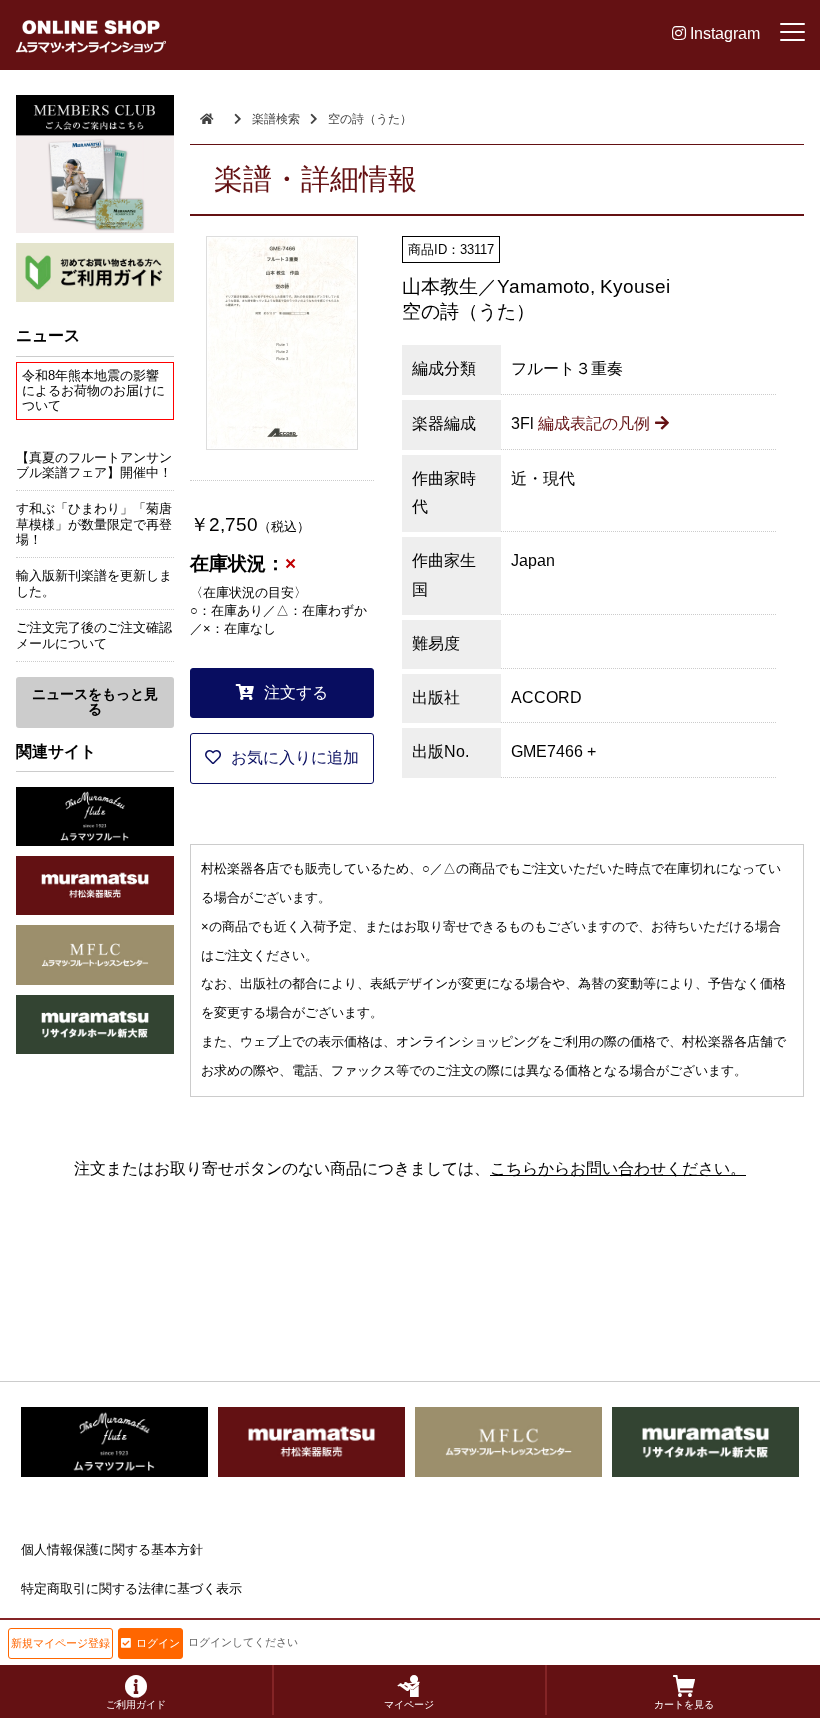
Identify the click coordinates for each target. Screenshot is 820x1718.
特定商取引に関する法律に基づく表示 (131, 1588)
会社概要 (47, 1626)
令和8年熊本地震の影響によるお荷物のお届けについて (93, 391)
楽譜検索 (276, 119)
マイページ (409, 1704)
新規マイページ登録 (60, 1643)
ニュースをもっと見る (95, 701)
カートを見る (684, 1704)
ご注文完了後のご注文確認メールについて (94, 635)
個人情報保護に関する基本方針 (112, 1549)
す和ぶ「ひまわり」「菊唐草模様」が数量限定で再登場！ (94, 524)
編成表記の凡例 (594, 423)
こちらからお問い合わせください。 (618, 1168)
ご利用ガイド (136, 1704)
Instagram (723, 33)
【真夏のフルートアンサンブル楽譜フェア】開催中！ (94, 465)
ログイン (158, 1643)
